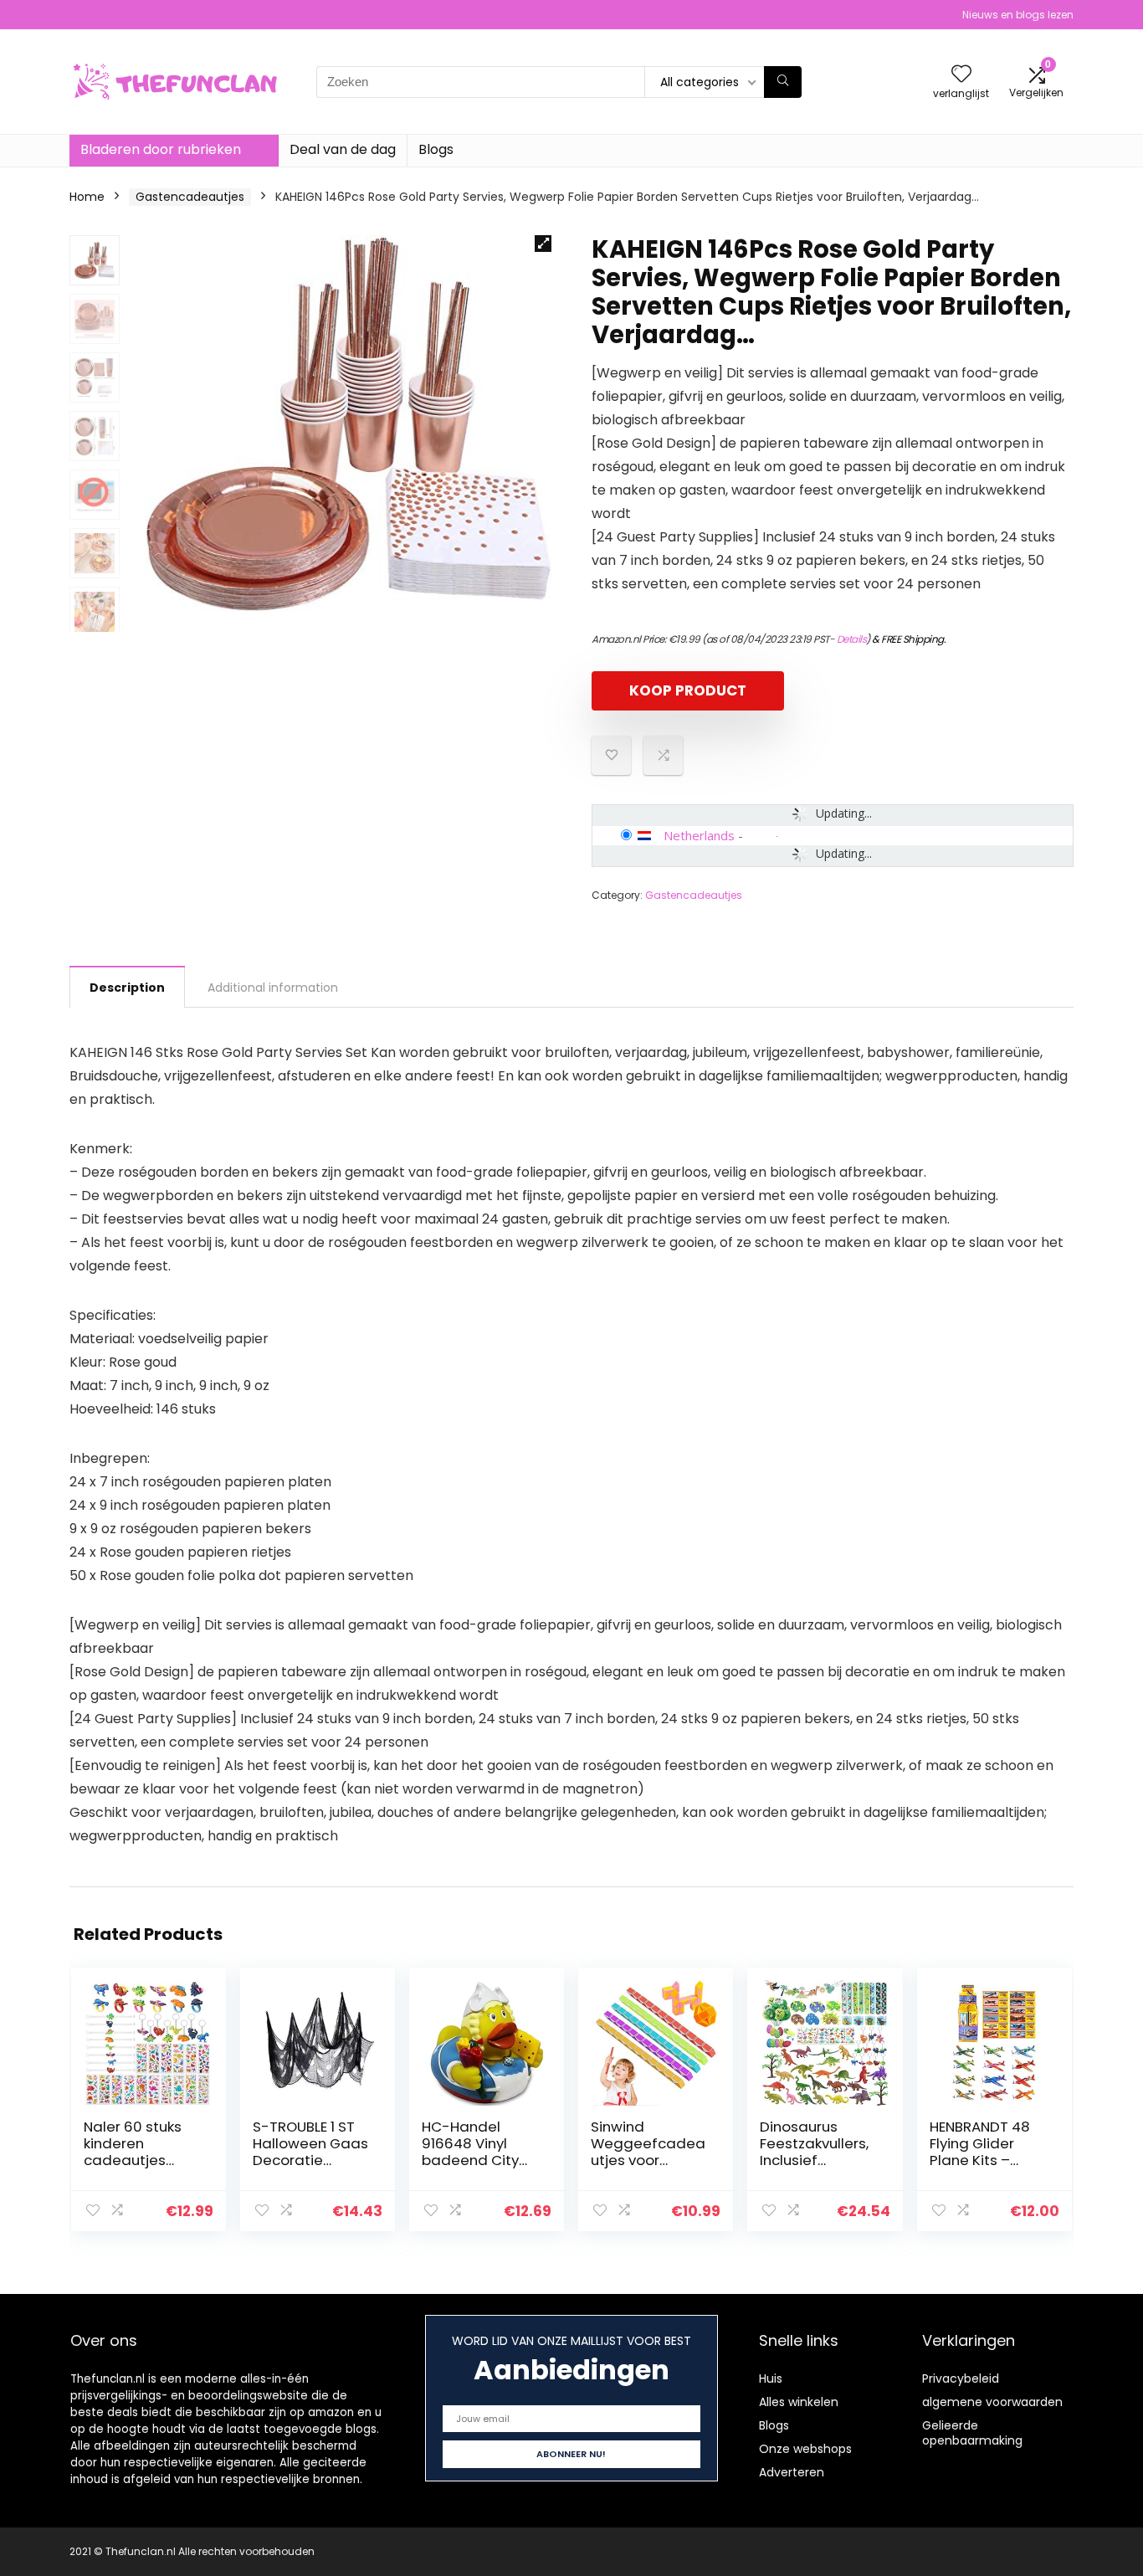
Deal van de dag (343, 149)
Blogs (436, 149)
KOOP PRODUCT (688, 690)
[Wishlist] (961, 75)
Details (852, 639)
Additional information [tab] (273, 988)
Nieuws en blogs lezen (1018, 15)
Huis (771, 2378)
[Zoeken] (783, 82)
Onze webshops (805, 2449)
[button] (543, 244)
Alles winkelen (799, 2402)
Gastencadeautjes (190, 197)
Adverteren (792, 2472)
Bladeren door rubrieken (161, 149)
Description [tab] (127, 988)
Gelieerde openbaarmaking (972, 2433)
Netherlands (699, 835)
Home (87, 197)
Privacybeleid (961, 2378)
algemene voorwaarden (992, 2402)
